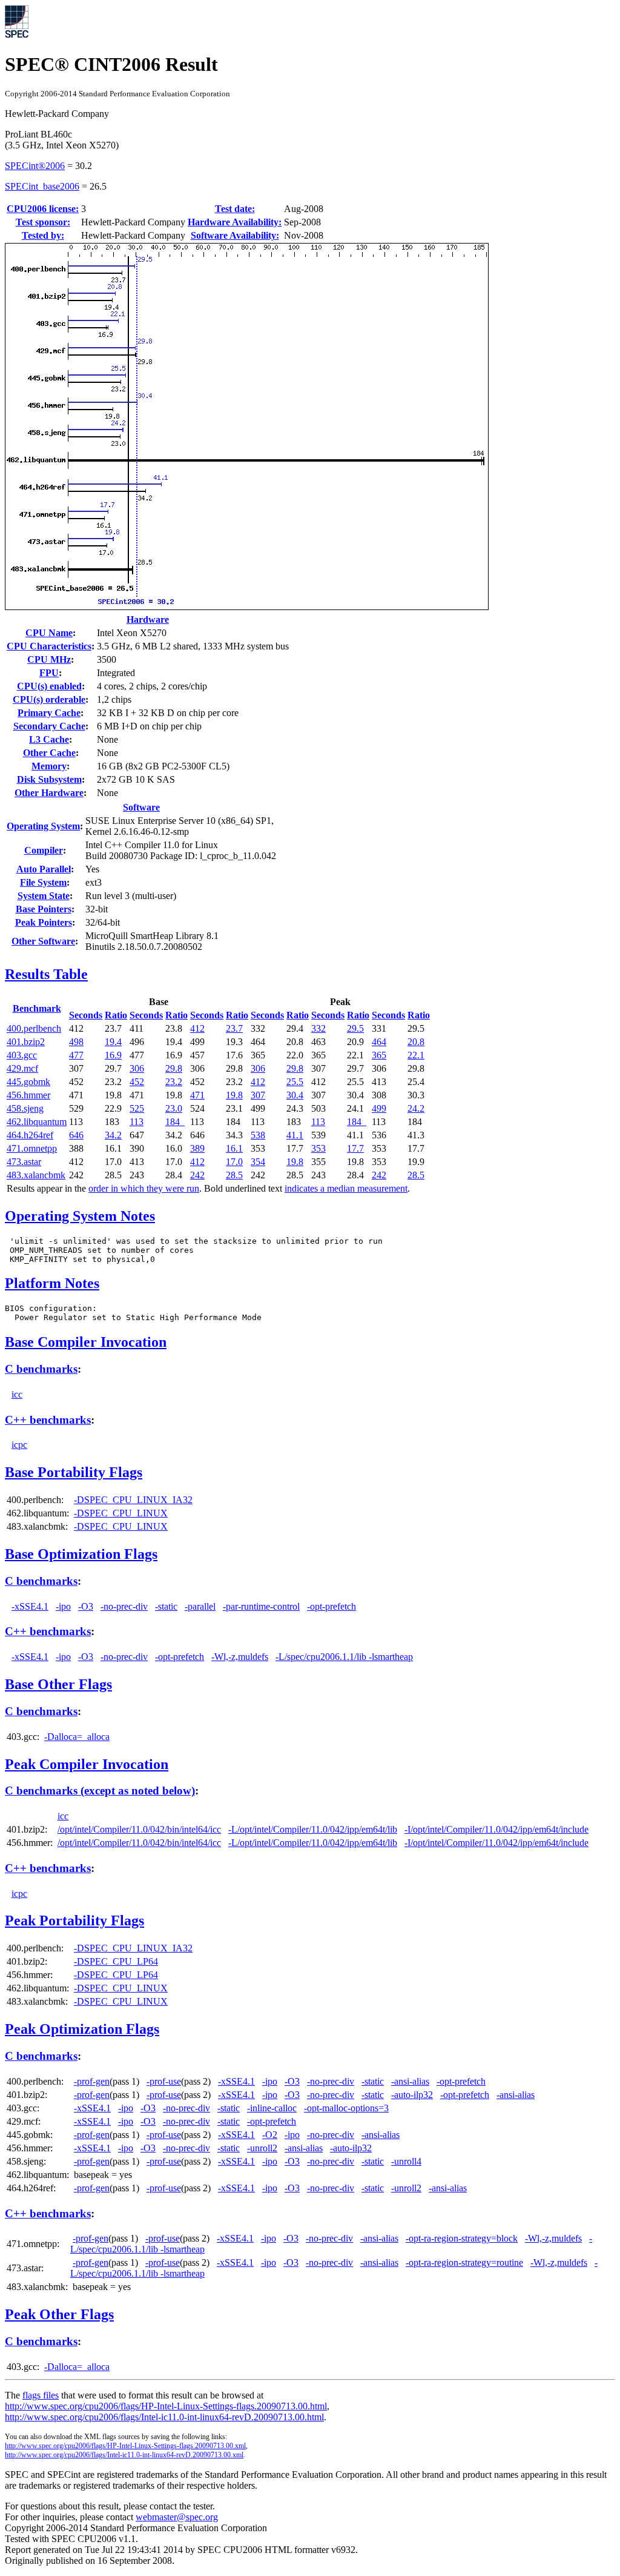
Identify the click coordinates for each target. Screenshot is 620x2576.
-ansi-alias (410, 2081)
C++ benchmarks (48, 1420)
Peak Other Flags (59, 2314)
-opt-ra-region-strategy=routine (464, 2262)
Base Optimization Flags (81, 1554)
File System (43, 882)
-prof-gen (92, 2081)
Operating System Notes (80, 1216)
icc (17, 1394)
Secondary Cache (49, 726)
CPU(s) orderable (49, 699)
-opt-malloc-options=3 (346, 2108)
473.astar (24, 1162)
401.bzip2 (26, 1042)
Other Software (43, 941)
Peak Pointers (44, 922)
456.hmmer (28, 1095)
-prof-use (164, 2081)
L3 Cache (49, 739)
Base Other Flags (58, 1684)
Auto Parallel (44, 869)
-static (166, 1606)
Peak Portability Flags (74, 1920)
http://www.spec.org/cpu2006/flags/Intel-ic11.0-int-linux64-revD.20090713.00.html (164, 2417)
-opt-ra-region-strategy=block (462, 2238)
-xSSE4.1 (30, 1606)
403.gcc (22, 1055)
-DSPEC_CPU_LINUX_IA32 (133, 1500)
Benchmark (37, 1008)
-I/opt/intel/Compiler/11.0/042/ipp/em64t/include (496, 1829)
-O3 (86, 1606)
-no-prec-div (124, 1606)
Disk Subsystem (49, 779)
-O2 (270, 2135)
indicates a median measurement (346, 1188)
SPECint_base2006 (42, 186)
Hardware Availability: (235, 222)
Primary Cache (49, 713)
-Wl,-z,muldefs (240, 1657)
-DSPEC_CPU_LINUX (121, 1513)
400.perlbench (34, 1028)
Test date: (235, 209)
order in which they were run (144, 1188)
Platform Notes (52, 1283)
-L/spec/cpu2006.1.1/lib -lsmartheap (344, 1657)
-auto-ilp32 (412, 2095)
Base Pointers (44, 909)
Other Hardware (49, 793)
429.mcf (22, 1068)
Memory (49, 766)
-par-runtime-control (261, 1606)
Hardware (148, 619)
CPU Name (49, 633)
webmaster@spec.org (177, 2517)
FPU (49, 673)
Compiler (44, 850)
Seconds (86, 1015)
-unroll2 (262, 2148)
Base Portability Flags (74, 1472)
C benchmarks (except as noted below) (100, 1791)
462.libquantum (37, 1122)
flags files (41, 2395)
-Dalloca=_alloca (77, 1737)
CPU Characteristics (49, 646)
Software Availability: (235, 235)
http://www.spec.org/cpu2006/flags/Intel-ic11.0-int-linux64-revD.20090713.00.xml (124, 2455)
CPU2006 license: (43, 209)
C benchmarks (41, 1369)
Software (141, 807)
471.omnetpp (32, 1148)
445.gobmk (28, 1082)
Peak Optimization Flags (82, 2029)
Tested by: (43, 235)
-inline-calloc (272, 2108)
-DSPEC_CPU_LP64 (116, 1961)
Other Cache (49, 753)
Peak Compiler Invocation (87, 1764)
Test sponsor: (43, 222)
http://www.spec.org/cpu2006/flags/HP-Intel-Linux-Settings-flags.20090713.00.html (166, 2406)
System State (44, 896)
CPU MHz (49, 659)
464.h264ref (30, 1135)
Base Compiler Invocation (86, 1342)
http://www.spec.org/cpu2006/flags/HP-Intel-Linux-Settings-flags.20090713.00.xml (125, 2446)
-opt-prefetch (331, 1606)
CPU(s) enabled (49, 686)
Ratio (116, 1015)
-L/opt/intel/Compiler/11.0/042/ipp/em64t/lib (313, 1829)
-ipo (63, 1606)
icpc (19, 1445)
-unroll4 (406, 2161)
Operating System (43, 826)
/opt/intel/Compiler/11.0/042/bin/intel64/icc (139, 1829)
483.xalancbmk (36, 1175)
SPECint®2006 (35, 166)
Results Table (46, 974)
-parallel (200, 1606)
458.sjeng (25, 1108)
